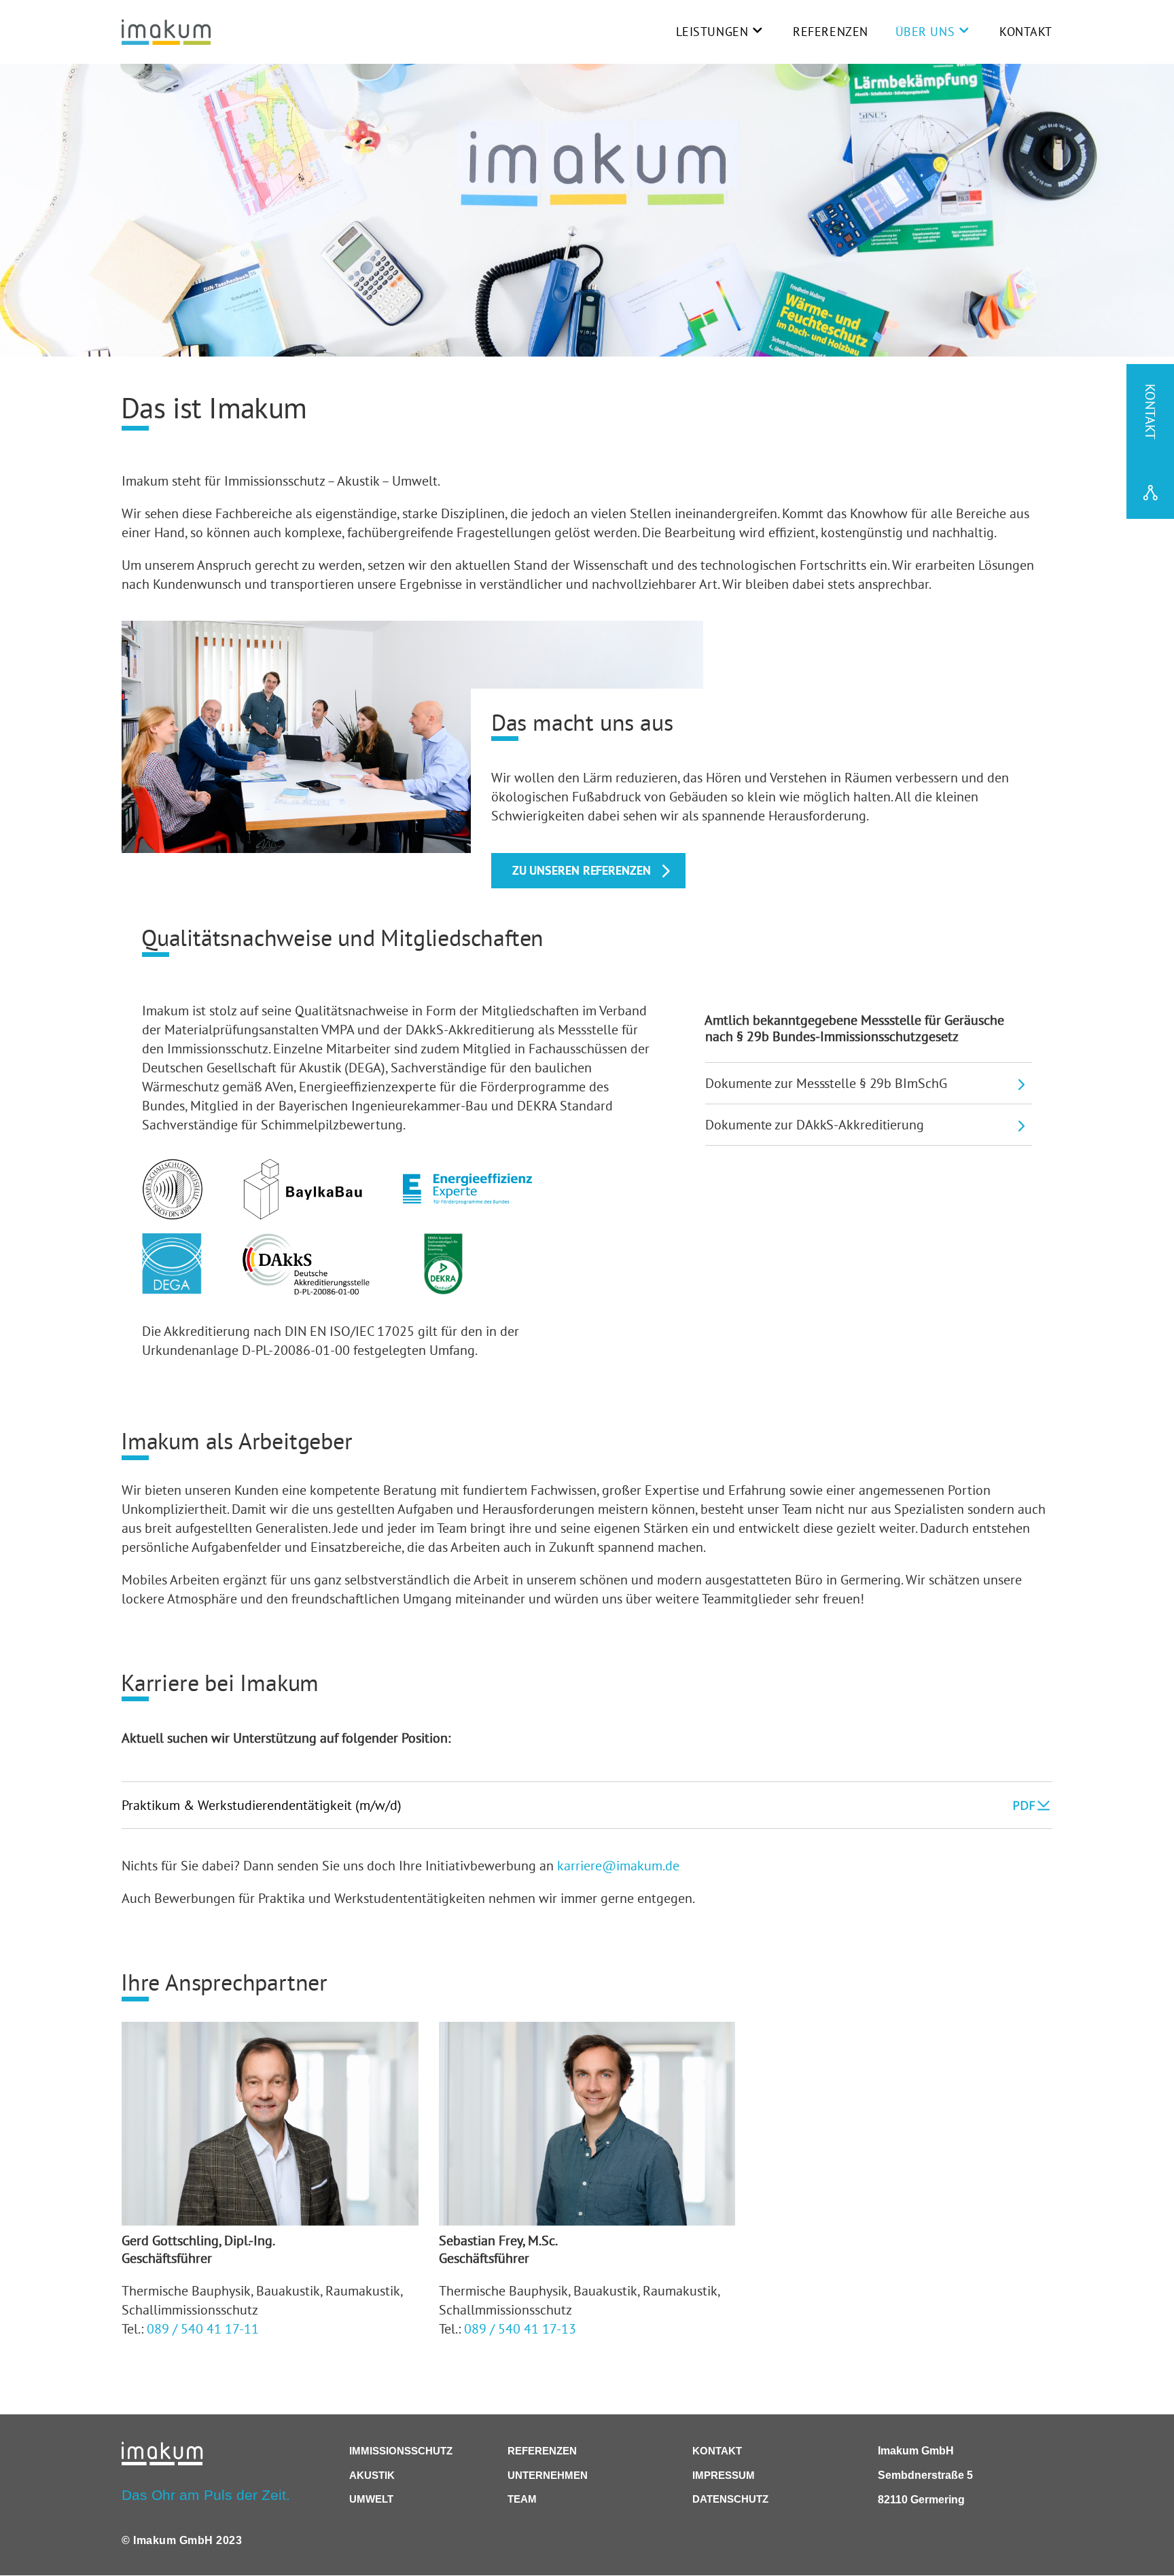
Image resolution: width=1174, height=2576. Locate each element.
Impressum (724, 2475)
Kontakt (1026, 32)
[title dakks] (306, 1289)
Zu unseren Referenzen (582, 870)
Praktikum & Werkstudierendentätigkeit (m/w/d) (262, 1805)
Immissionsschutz (401, 2451)
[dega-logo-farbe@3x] (172, 1289)
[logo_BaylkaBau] (303, 1215)
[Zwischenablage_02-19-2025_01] (443, 1289)
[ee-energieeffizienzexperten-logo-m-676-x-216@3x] (467, 1200)
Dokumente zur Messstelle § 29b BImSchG (826, 1083)
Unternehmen (548, 2475)
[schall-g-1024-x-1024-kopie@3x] (172, 1215)
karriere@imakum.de (618, 1865)
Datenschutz (730, 2499)
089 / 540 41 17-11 (203, 2328)
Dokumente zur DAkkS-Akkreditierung (815, 1124)
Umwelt (371, 2499)
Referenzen (831, 32)
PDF (1023, 1805)
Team (522, 2499)
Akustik (372, 2475)
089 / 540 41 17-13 (520, 2328)
